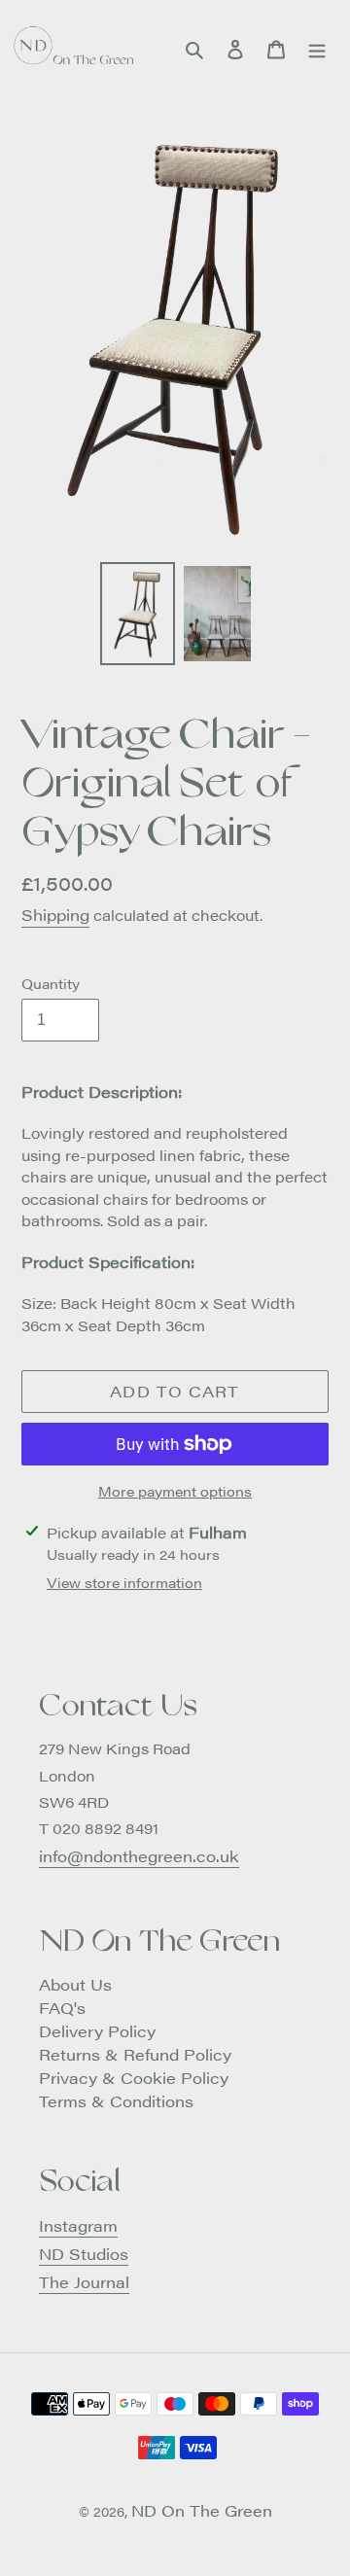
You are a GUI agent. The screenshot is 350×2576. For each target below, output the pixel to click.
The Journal (84, 2282)
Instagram (78, 2225)
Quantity (51, 983)
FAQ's (62, 2008)
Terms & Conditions (116, 2101)
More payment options (175, 1491)
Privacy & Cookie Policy (134, 2078)
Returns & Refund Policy (135, 2054)
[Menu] (317, 48)
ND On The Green (202, 2510)
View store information (124, 1582)
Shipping (55, 915)
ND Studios (84, 2254)
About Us (75, 1984)
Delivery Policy (97, 2031)
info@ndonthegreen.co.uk (139, 1856)
